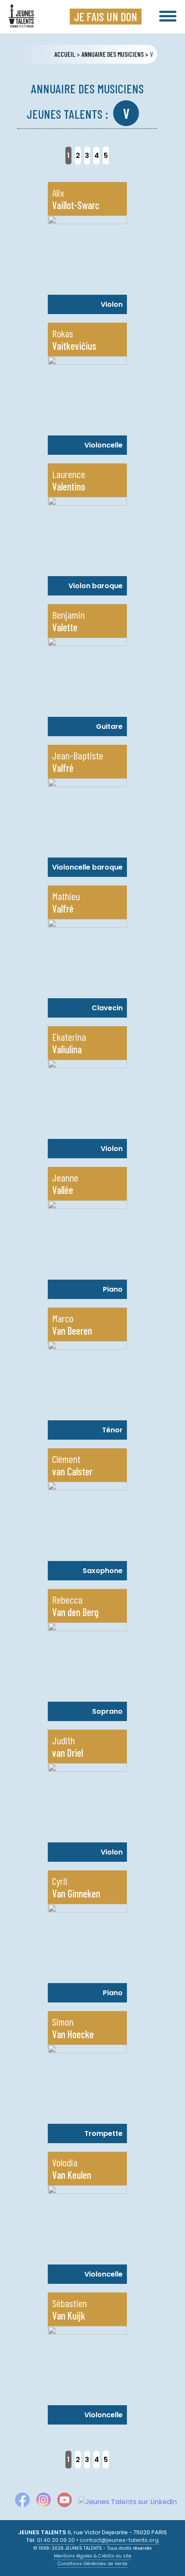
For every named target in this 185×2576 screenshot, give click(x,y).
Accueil (65, 54)
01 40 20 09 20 (56, 2540)
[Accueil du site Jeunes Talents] (22, 22)
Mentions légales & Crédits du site (92, 2556)
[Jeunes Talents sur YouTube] (61, 2502)
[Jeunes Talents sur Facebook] (19, 2502)
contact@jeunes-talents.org (119, 2540)
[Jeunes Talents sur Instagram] (40, 2502)
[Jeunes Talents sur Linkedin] (124, 2502)
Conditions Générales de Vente (92, 2564)
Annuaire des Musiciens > (115, 54)
